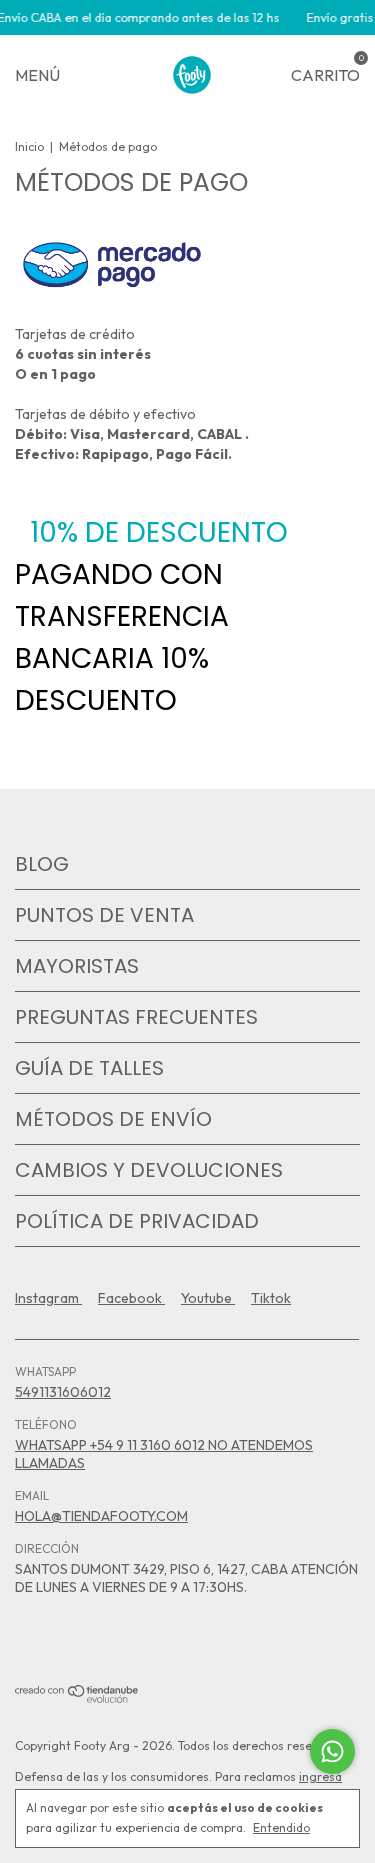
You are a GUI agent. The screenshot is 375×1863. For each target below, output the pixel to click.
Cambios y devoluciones (149, 1170)
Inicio (29, 146)
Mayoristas (77, 966)
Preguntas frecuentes (136, 1017)
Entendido (281, 1827)
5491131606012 (63, 1392)
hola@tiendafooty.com (101, 1516)
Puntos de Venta (104, 915)
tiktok (271, 1298)
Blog (42, 864)
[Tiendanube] (77, 1698)
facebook (131, 1298)
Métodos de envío (113, 1119)
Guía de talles (89, 1068)
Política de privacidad (137, 1221)
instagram (48, 1298)
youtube (208, 1298)
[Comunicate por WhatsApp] (332, 1751)
